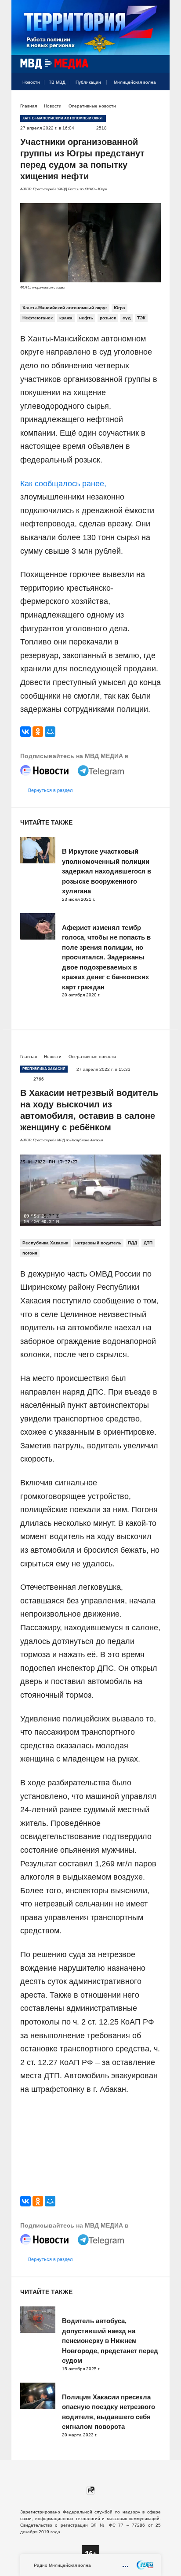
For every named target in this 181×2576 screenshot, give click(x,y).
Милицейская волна (135, 82)
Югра (119, 308)
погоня (30, 1253)
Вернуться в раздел (50, 790)
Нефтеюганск (38, 318)
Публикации (88, 82)
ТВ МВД (57, 82)
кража (66, 318)
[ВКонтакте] (25, 732)
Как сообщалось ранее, (63, 484)
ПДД (132, 1243)
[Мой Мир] (50, 732)
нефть (86, 318)
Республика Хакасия (45, 1243)
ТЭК (141, 318)
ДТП (148, 1243)
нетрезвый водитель (98, 1243)
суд (127, 318)
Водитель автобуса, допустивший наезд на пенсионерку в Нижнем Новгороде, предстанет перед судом (110, 2341)
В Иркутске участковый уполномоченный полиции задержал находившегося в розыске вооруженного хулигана (107, 871)
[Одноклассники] (38, 732)
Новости (31, 82)
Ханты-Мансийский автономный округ (65, 308)
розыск (108, 318)
